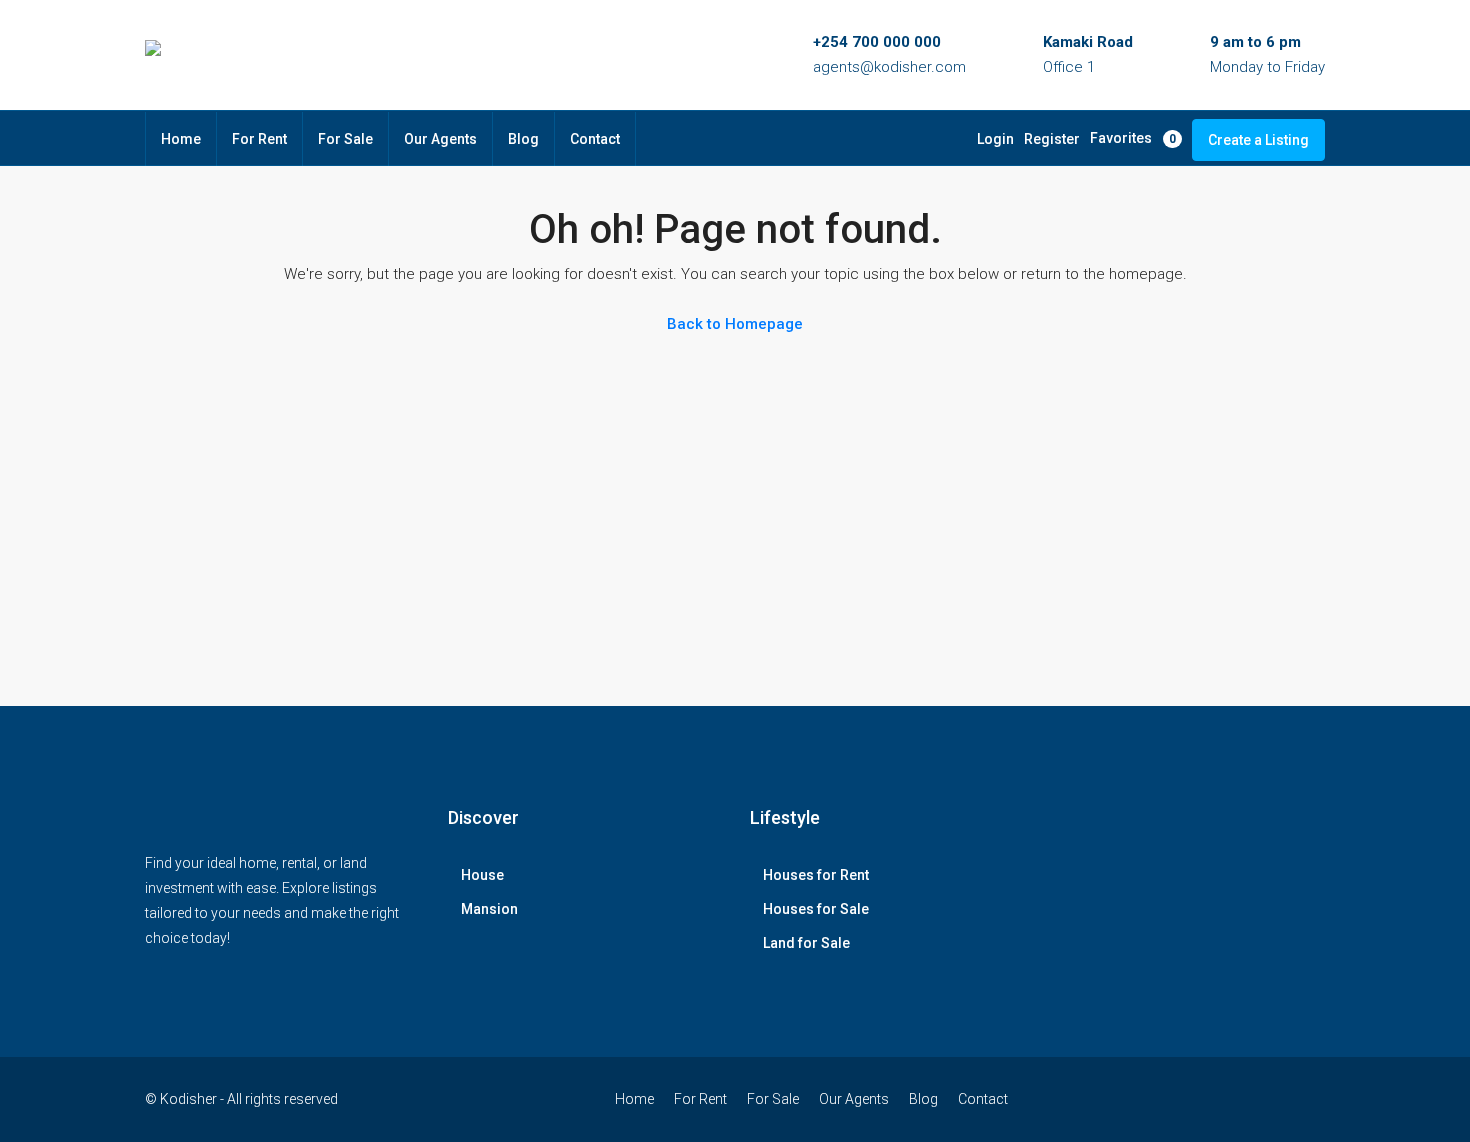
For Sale (345, 139)
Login (995, 139)
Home (181, 139)
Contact (595, 139)
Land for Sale (806, 943)
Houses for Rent (816, 875)
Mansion (489, 909)
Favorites (1133, 138)
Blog (523, 139)
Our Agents (440, 139)
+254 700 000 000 (877, 42)
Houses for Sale (816, 909)
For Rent (259, 139)
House (482, 875)
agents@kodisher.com (889, 67)
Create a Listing (1258, 140)
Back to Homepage (735, 324)
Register (1052, 139)
